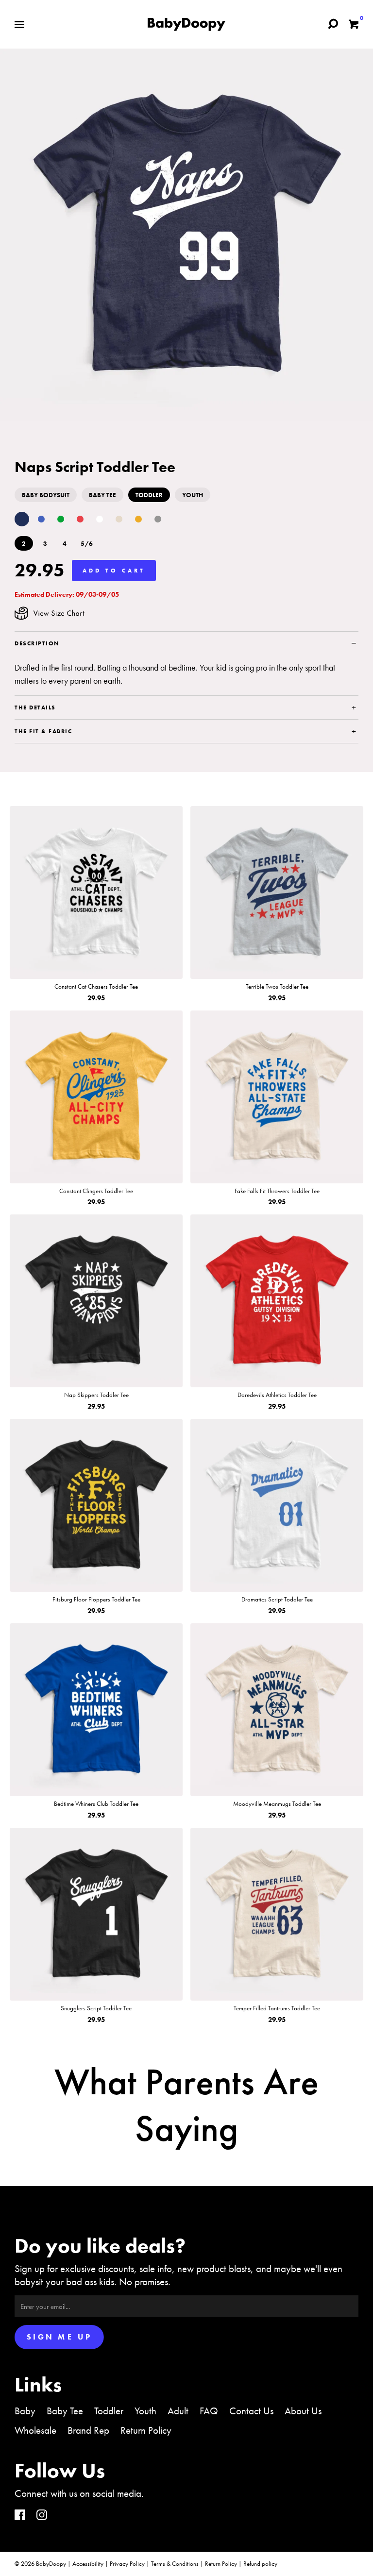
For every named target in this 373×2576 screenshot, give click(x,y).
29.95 (40, 570)
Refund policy (260, 2564)
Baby (25, 2411)
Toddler (109, 2411)
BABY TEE (102, 495)
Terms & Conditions (175, 2564)
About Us (303, 2411)
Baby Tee (65, 2411)
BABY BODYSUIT (46, 495)
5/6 (87, 544)
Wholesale (35, 2430)
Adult (178, 2411)
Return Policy (146, 2430)
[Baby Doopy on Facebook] (20, 2516)
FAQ (209, 2411)
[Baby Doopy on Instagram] (42, 2516)
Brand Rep (88, 2430)
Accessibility (88, 2564)
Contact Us (251, 2411)
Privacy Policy (127, 2564)
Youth (145, 2411)
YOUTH (193, 495)
